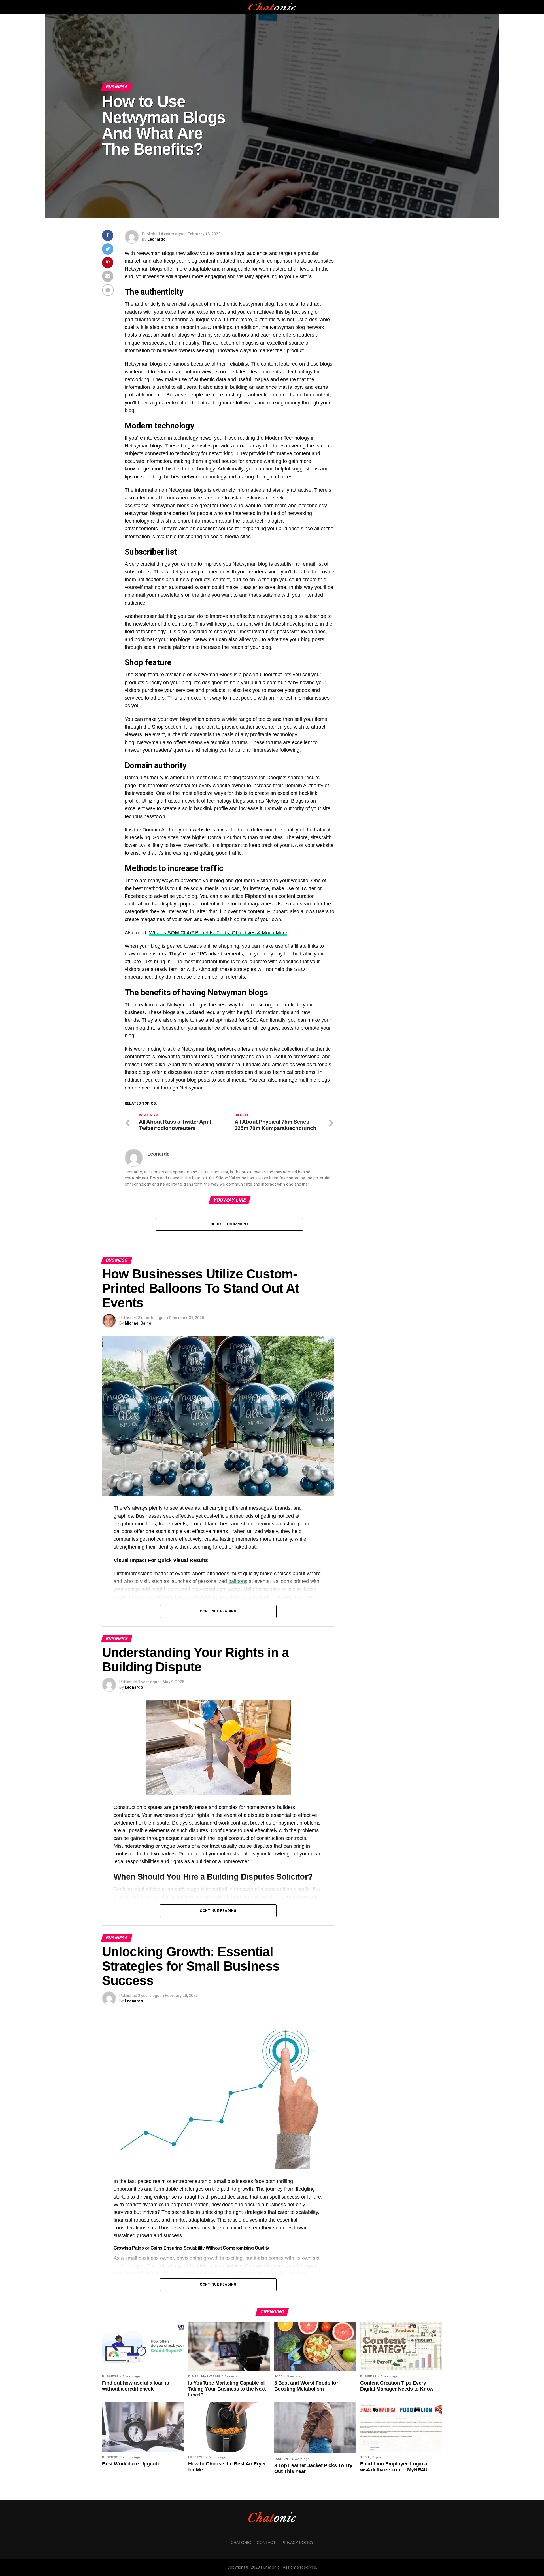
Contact (266, 2543)
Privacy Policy (297, 2543)
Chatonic (241, 2543)
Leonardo (157, 239)
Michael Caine (138, 1323)
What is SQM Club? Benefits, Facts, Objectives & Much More (218, 933)
